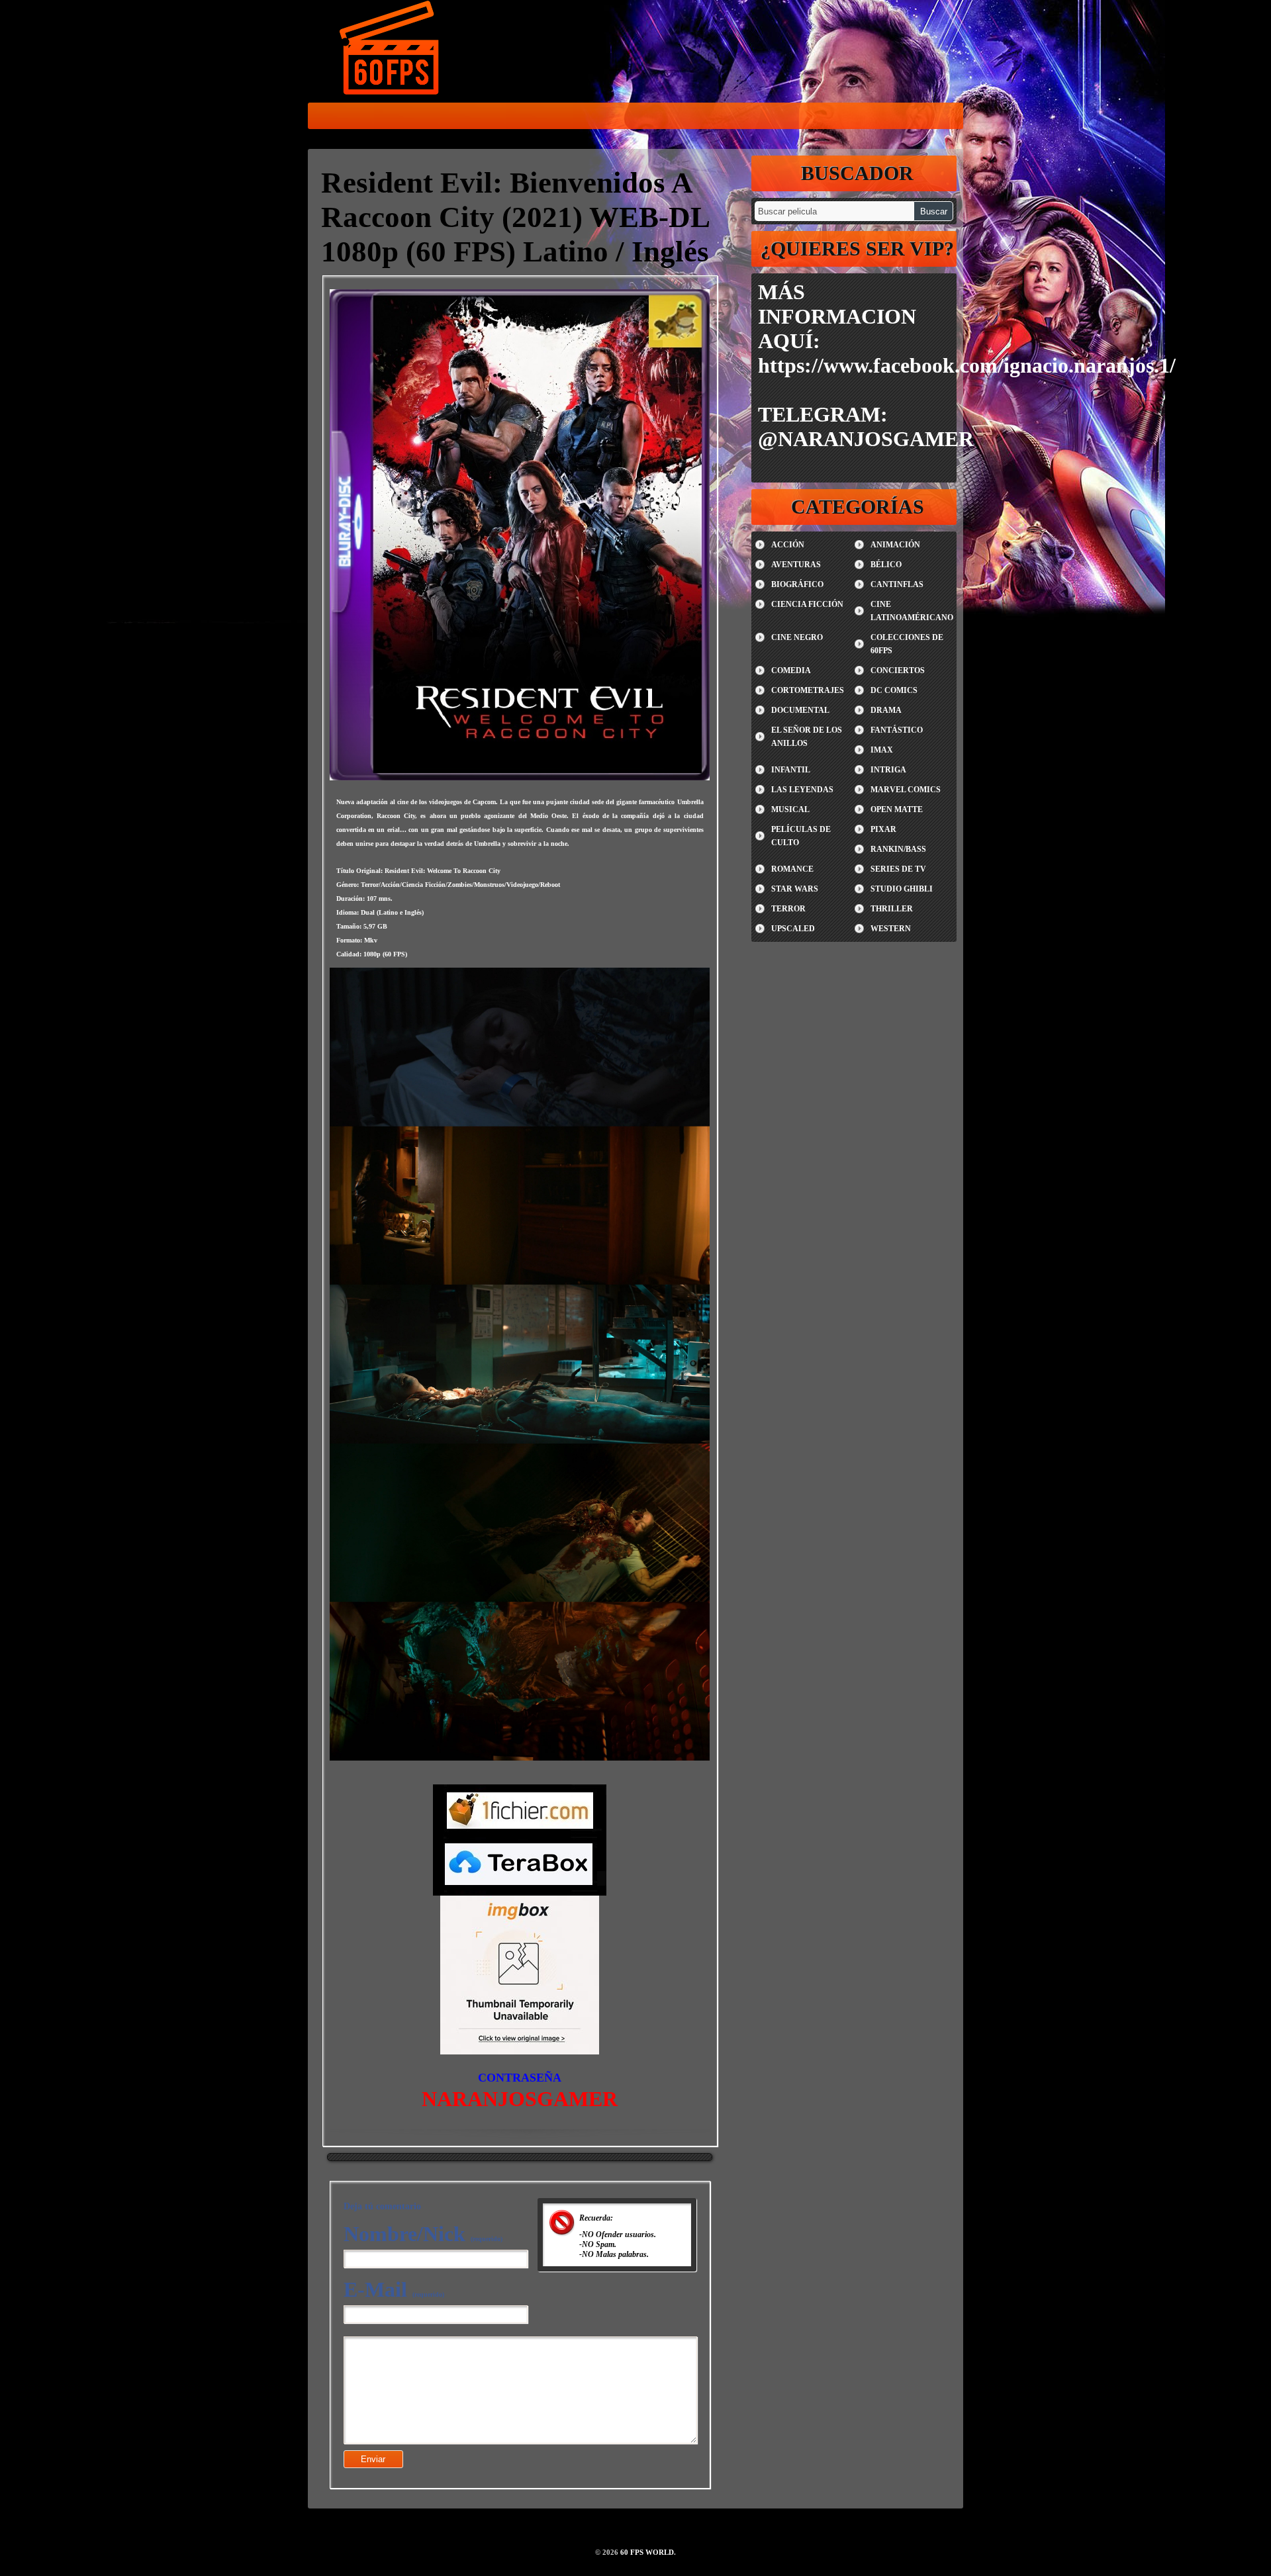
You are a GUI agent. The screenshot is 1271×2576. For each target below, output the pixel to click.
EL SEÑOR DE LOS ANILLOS (807, 737)
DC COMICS (894, 690)
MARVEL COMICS (906, 790)
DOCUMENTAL (800, 710)
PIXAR (883, 829)
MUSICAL (790, 809)
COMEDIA (791, 670)
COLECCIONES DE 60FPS (907, 644)
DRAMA (886, 710)
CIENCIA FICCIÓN (807, 604)
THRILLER (892, 909)
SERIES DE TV (898, 869)
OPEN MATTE (897, 809)
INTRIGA (888, 770)
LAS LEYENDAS (802, 790)
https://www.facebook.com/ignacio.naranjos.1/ (967, 365)
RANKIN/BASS (898, 849)
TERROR (788, 909)
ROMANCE (792, 869)
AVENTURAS (796, 565)
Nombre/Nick (423, 2234)
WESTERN (891, 929)
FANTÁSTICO (897, 730)
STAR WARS (795, 889)
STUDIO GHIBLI (902, 889)
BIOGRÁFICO (797, 584)
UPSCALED (793, 929)
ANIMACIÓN (895, 545)
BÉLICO (886, 565)
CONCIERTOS (898, 670)
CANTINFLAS (897, 584)
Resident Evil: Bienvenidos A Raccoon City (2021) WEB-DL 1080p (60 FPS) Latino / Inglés (515, 217)
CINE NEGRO (797, 637)
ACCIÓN (788, 545)
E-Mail (394, 2289)
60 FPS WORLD (391, 50)
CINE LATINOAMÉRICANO (912, 611)
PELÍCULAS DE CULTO (801, 836)
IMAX (882, 750)
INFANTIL (791, 770)
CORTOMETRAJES (808, 690)
